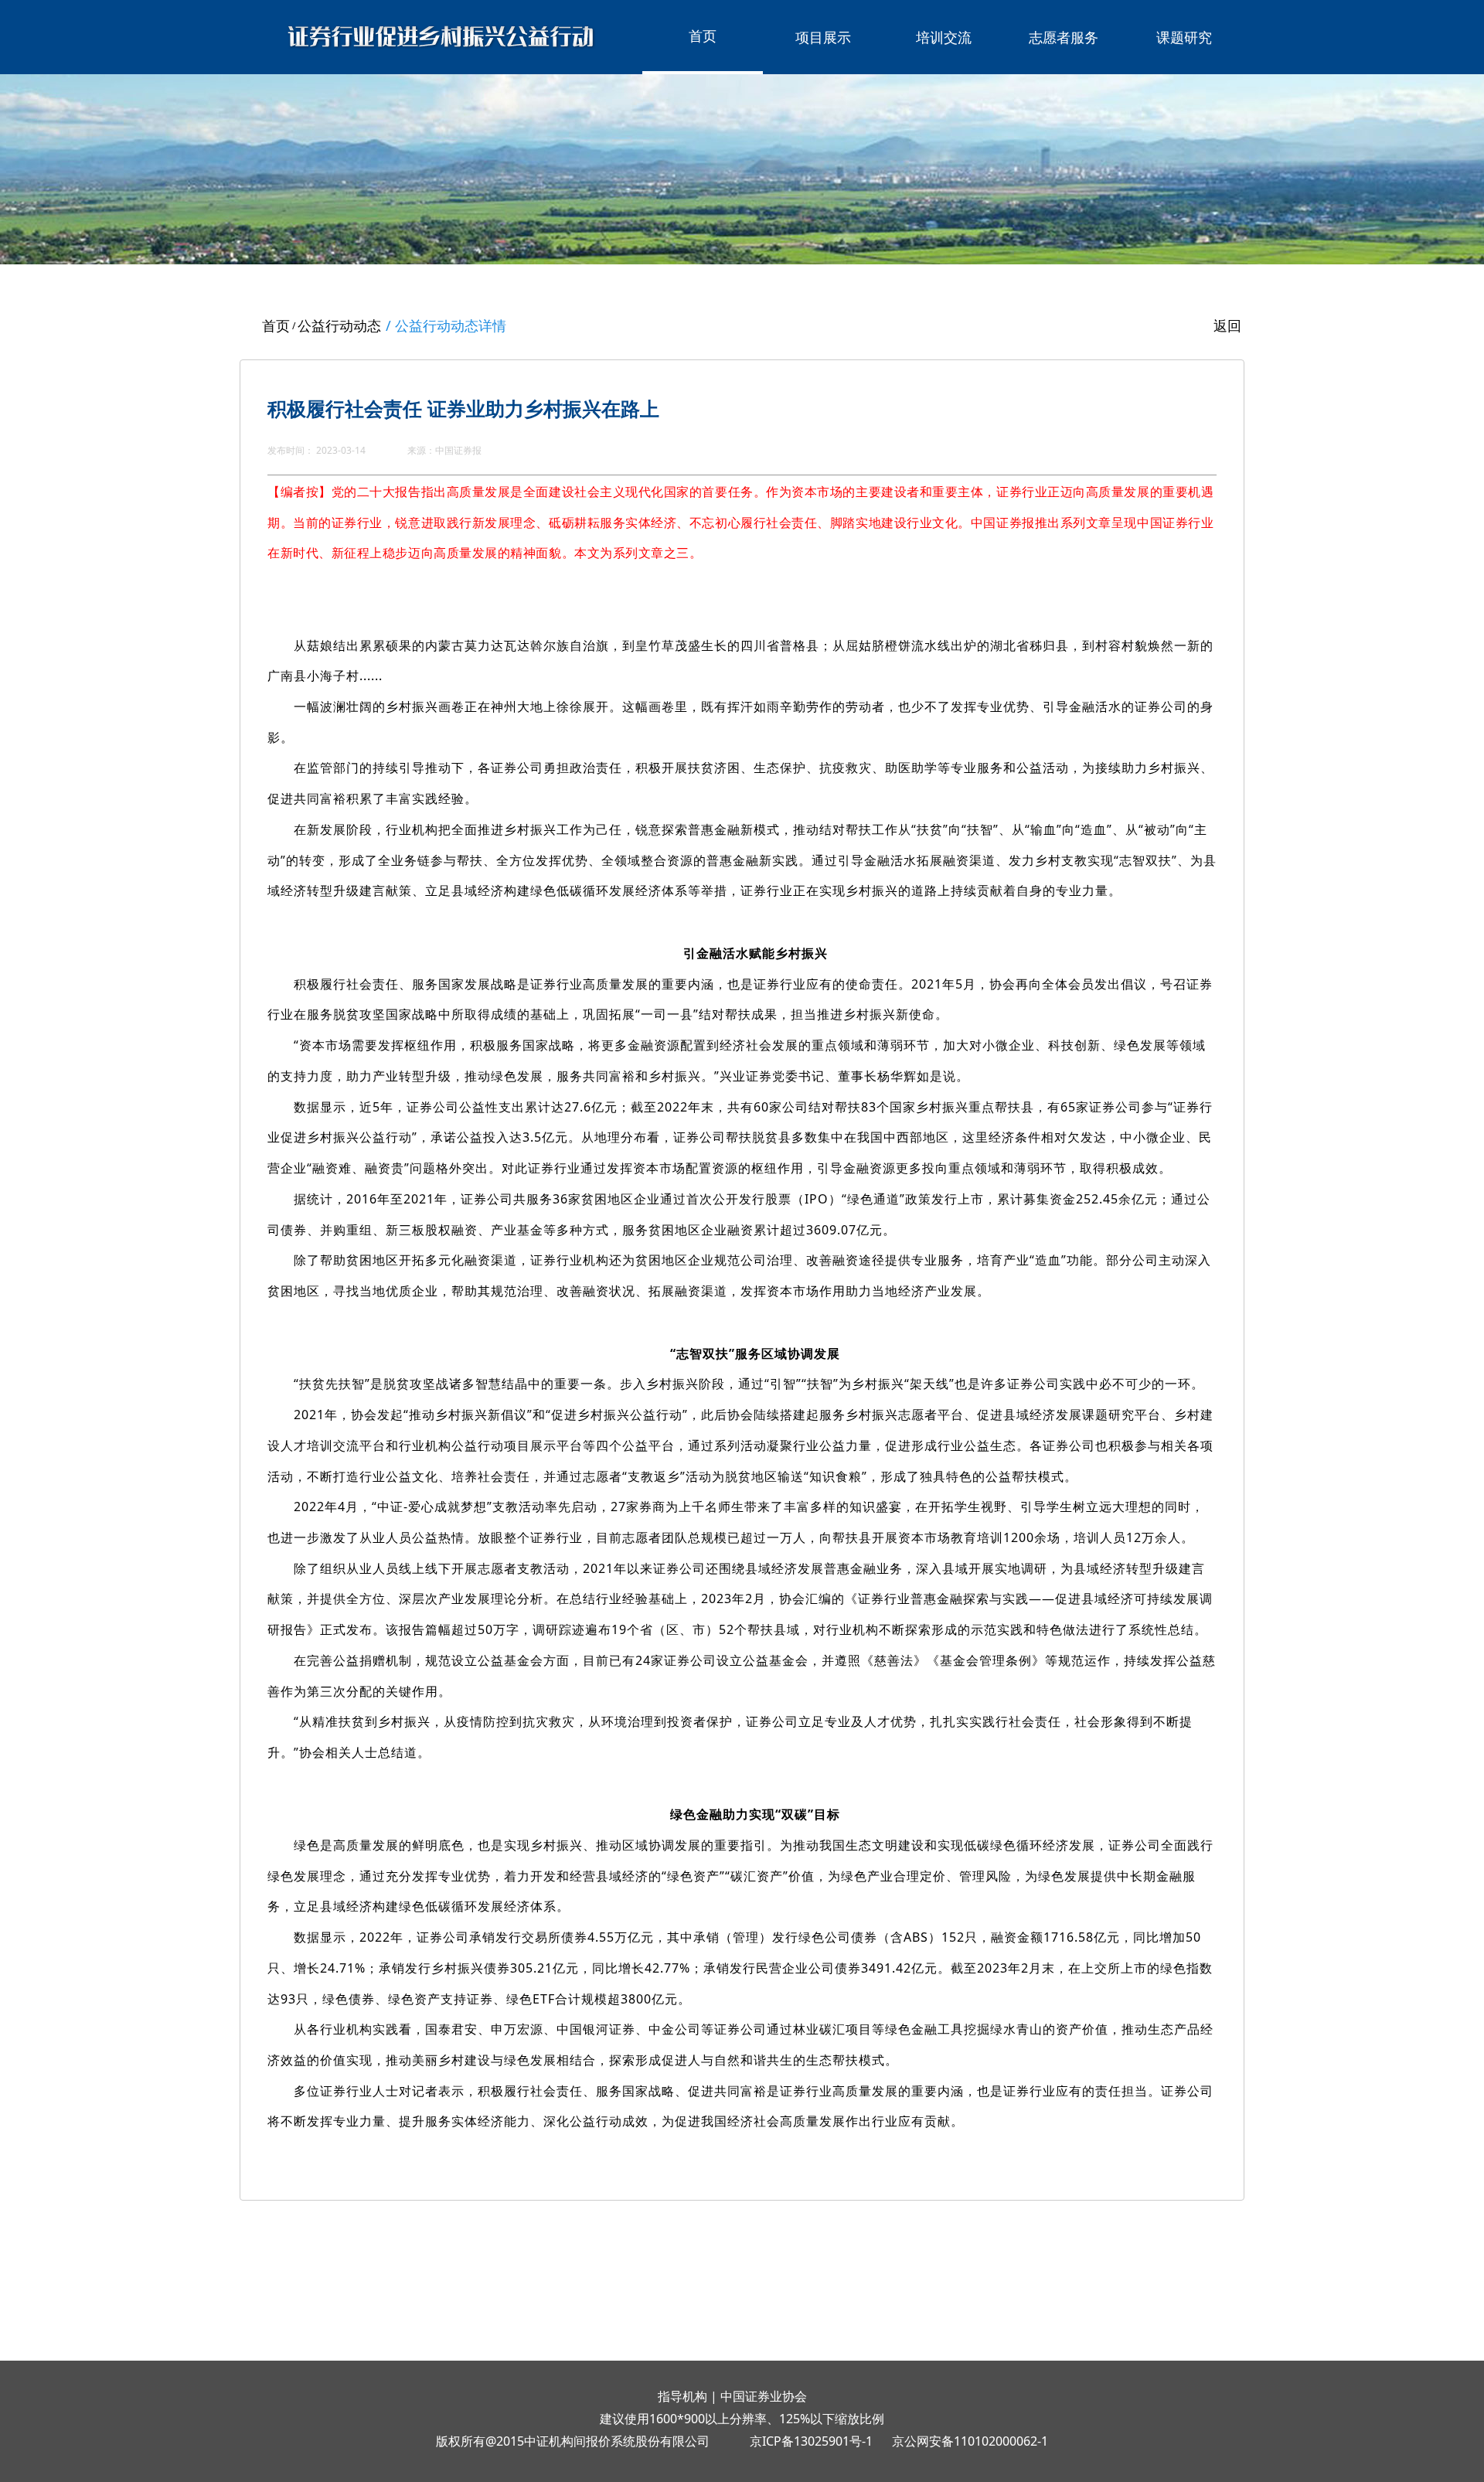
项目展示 (823, 37)
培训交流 (944, 37)
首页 (703, 36)
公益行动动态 (339, 325)
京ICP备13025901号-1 (811, 2441)
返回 (1227, 325)
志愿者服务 (1064, 37)
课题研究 (1184, 37)
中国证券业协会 (764, 2396)
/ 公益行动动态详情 (446, 325)
